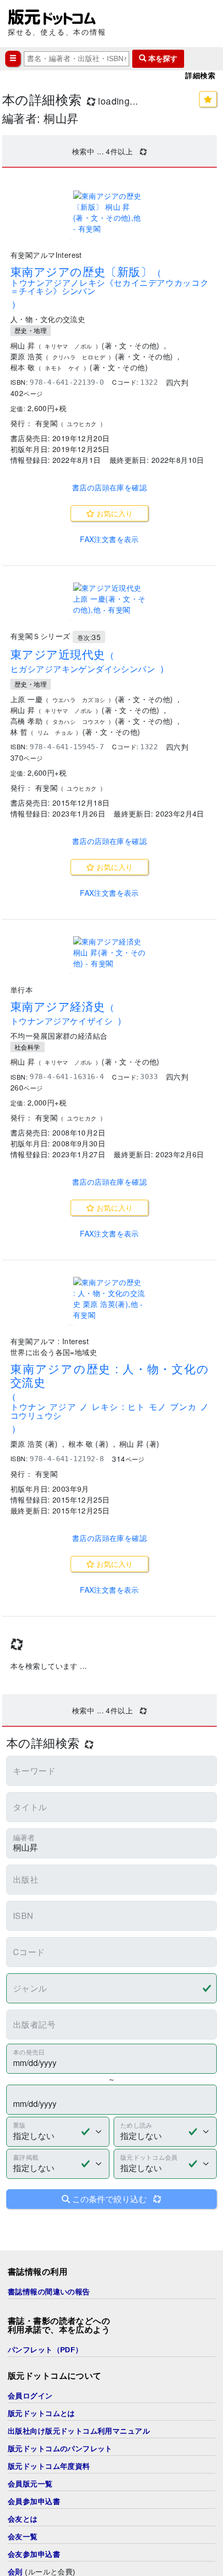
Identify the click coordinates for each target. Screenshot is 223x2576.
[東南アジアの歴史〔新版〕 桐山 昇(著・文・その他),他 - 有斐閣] (109, 212)
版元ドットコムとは (41, 2413)
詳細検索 (200, 76)
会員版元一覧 (30, 2484)
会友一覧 (23, 2537)
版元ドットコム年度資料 (49, 2466)
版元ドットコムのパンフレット (60, 2449)
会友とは (23, 2519)
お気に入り (114, 513)
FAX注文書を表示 (109, 539)
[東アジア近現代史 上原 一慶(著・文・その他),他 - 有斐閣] (109, 599)
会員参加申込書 (34, 2501)
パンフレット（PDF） (45, 2350)
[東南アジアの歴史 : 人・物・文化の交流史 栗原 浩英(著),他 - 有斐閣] (109, 1299)
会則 (15, 2572)
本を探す (162, 59)
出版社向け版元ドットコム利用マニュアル (79, 2431)
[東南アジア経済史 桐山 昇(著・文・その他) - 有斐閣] (109, 952)
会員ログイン (30, 2396)
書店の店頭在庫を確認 (109, 487)
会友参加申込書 (34, 2554)
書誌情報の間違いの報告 (49, 2292)
